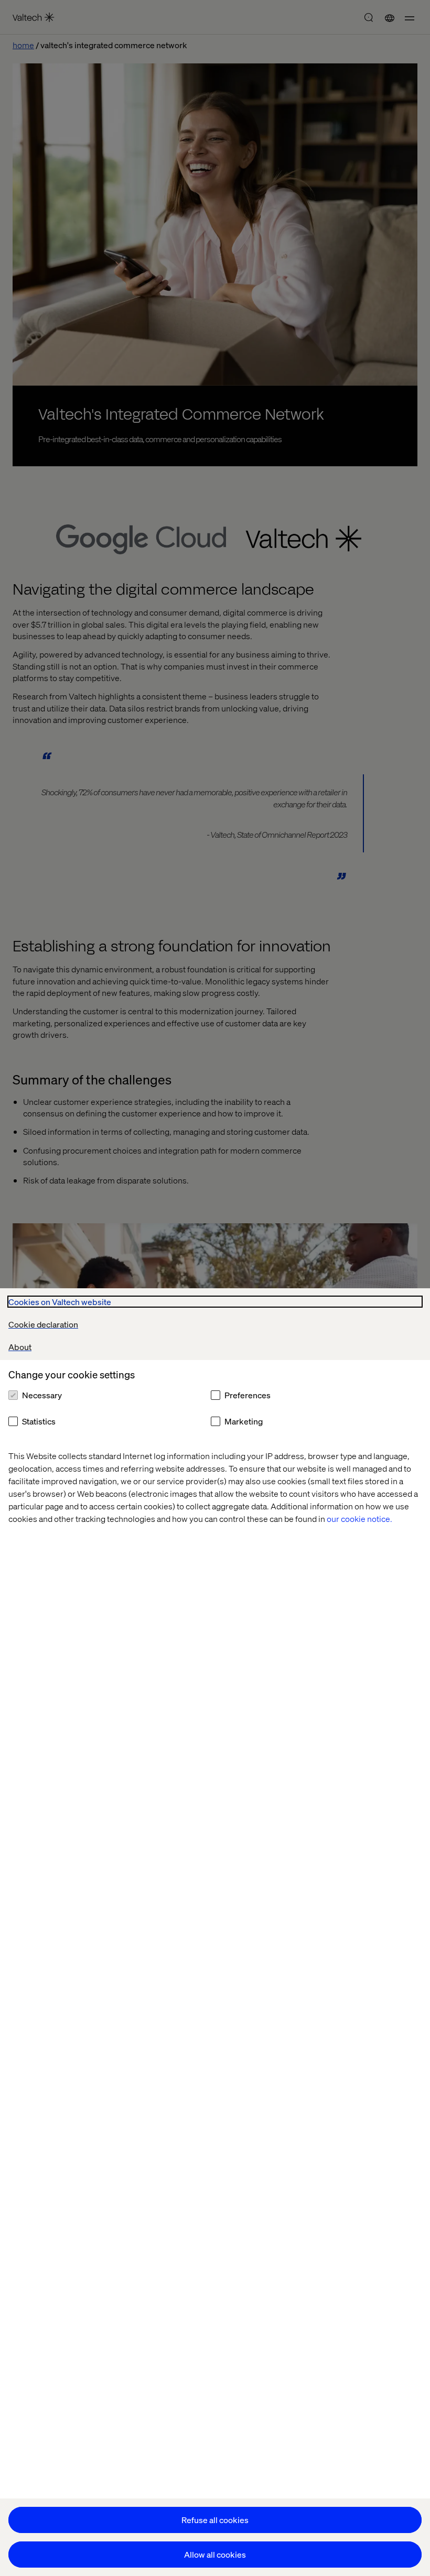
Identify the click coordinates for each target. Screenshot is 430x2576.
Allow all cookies (215, 2554)
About (20, 1347)
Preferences (248, 1395)
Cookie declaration (43, 1324)
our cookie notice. (359, 1519)
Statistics (39, 1421)
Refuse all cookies (215, 2520)
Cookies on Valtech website (60, 1302)
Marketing (244, 1421)
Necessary (42, 1395)
